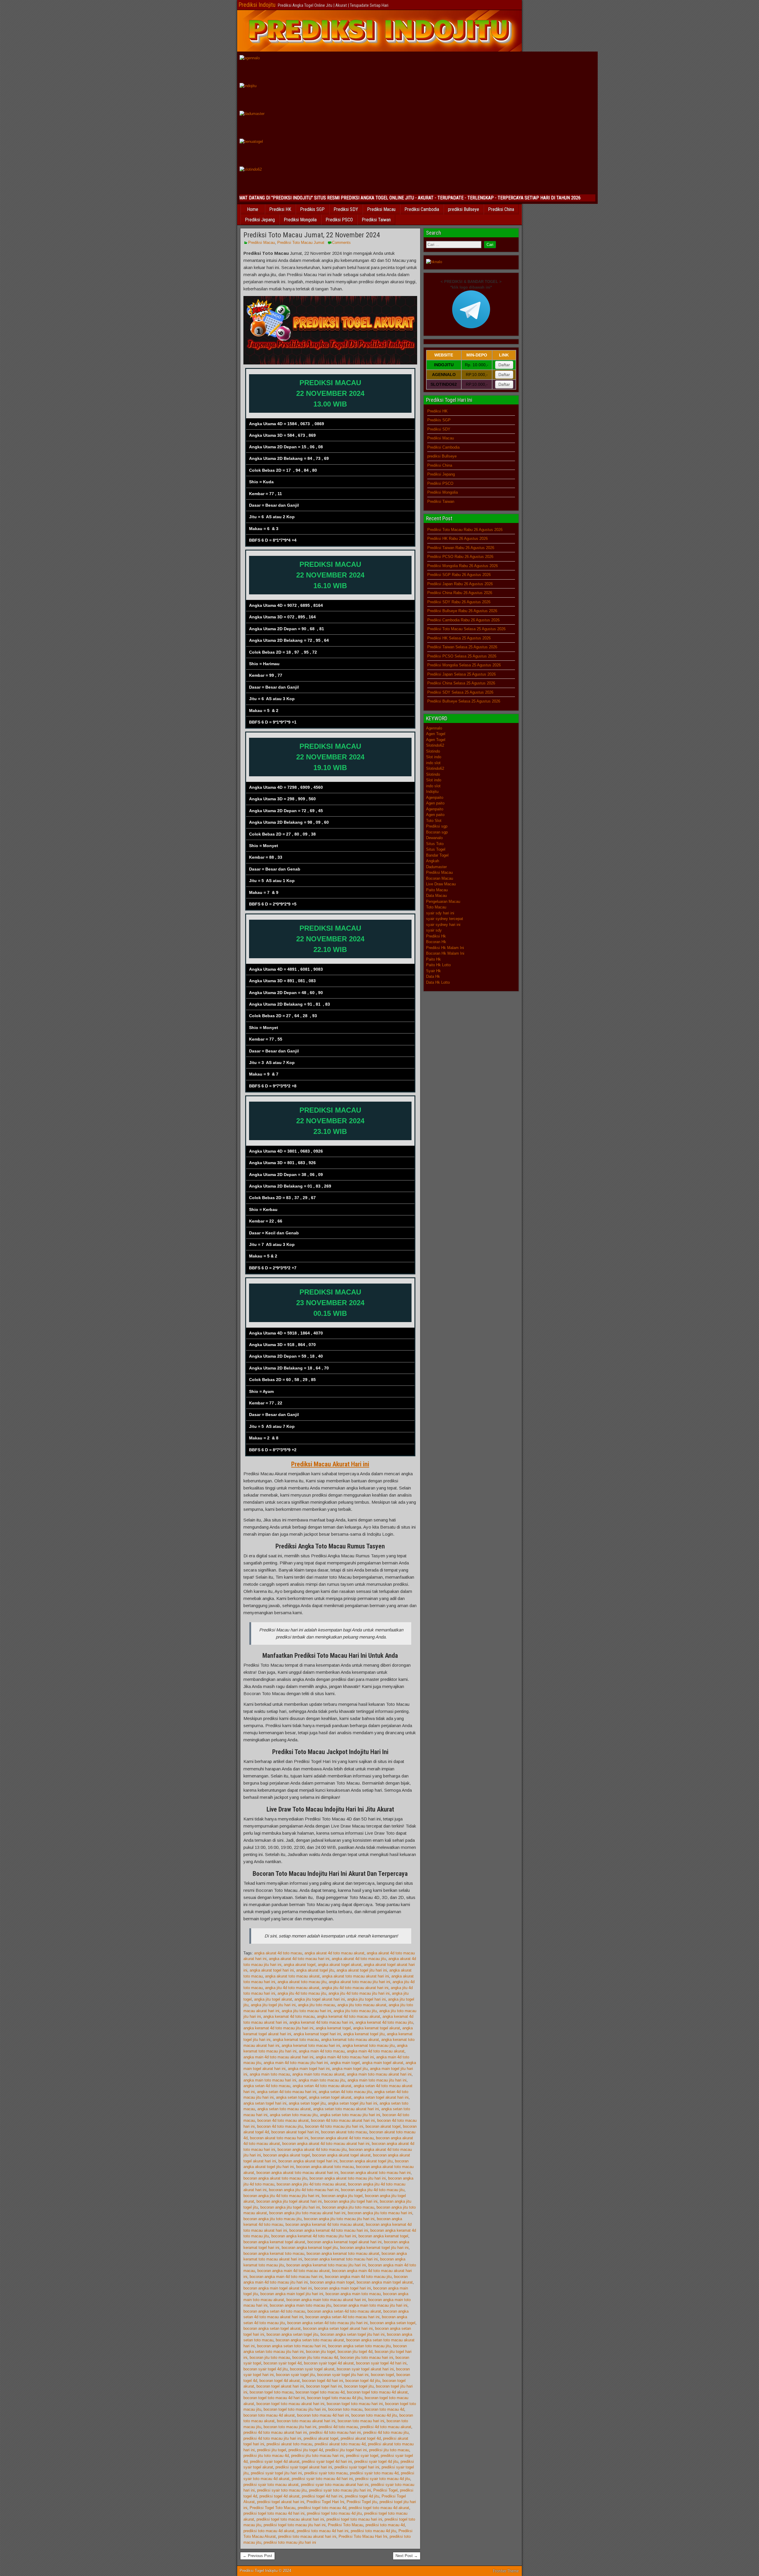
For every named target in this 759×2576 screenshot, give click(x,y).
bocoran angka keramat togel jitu (310, 2248)
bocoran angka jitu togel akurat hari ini (289, 2201)
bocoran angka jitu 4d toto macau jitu (373, 2190)
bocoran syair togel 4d (283, 2363)
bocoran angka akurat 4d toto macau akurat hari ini (326, 2144)
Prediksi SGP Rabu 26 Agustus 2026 (459, 575)
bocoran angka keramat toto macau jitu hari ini (326, 2265)
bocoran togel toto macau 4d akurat (377, 2392)
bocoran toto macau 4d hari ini (323, 2415)
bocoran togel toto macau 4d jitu (335, 2398)
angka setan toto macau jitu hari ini (350, 2115)
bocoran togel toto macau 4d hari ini (274, 2398)
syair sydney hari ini (443, 925)
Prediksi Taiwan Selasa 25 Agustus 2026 (462, 647)
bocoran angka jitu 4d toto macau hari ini (304, 2190)
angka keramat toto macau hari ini (311, 2045)
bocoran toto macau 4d (384, 2409)
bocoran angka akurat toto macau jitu (275, 2178)
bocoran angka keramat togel (383, 2236)
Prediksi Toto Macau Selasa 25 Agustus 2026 (466, 629)
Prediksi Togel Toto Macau (272, 2508)
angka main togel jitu (350, 2069)
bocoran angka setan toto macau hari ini (291, 2346)
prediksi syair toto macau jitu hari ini (340, 2490)
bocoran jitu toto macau (270, 2357)
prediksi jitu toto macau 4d (266, 2456)
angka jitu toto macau (316, 2005)
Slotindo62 (435, 745)
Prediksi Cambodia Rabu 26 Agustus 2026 (463, 620)
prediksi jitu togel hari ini (346, 2450)
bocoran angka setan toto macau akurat (310, 2340)
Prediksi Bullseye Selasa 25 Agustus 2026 (464, 701)
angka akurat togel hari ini (272, 1970)
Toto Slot (434, 821)
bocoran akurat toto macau (344, 2132)
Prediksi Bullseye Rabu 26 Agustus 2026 (462, 611)
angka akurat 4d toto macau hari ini (299, 1959)
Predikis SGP (312, 209)
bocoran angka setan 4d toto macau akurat (344, 2311)
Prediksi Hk (436, 936)
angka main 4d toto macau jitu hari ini (296, 2063)
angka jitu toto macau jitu (355, 2011)
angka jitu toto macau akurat (362, 2005)
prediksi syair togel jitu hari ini (276, 2473)
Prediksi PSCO (339, 220)
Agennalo (434, 728)
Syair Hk (433, 971)
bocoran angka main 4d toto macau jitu (358, 2277)
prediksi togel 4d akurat (279, 2496)
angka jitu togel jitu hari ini (273, 2005)
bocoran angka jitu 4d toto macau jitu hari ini (281, 2196)
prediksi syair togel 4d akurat (275, 2461)
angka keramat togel (333, 2028)
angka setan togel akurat (330, 2097)
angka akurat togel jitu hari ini (362, 1970)
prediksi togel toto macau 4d (322, 2508)
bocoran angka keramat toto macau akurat (343, 2253)
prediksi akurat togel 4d (361, 2438)
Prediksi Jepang (260, 220)
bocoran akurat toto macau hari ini (279, 2138)
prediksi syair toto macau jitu (282, 2490)
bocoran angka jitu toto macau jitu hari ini (339, 2219)
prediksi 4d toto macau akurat (386, 2427)
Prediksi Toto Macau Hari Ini (363, 2536)
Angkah (433, 861)
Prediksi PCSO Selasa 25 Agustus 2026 (462, 656)
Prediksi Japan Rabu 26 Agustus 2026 (460, 584)
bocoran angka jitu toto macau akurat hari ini (307, 2213)
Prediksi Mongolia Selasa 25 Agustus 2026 (464, 665)
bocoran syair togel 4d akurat (329, 2363)
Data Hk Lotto (438, 982)
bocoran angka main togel (332, 2282)
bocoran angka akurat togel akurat (341, 2155)
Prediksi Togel (385, 2490)
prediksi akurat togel (321, 2438)
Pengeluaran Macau (443, 901)
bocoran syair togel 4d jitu (266, 2369)
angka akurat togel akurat (340, 1965)
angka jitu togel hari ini (366, 1999)
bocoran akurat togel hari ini (295, 2132)
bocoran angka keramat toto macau (274, 2253)
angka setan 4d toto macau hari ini (287, 2092)
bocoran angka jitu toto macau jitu (272, 2219)
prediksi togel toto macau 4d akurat (379, 2508)
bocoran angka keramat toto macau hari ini (341, 2259)
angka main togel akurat (383, 2063)
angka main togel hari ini (309, 2069)
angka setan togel (291, 2097)
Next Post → (407, 2556)
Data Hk (433, 976)
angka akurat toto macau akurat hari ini (355, 1976)
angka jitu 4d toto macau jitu (302, 1993)
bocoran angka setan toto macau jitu (359, 2346)
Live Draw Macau (441, 884)
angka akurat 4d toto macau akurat (334, 1953)
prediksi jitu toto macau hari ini (317, 2456)
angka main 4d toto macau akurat (376, 2051)
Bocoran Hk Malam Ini (445, 953)
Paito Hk (433, 959)
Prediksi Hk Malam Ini (445, 948)
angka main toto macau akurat (318, 2074)
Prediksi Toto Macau (346, 2525)
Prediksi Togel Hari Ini (325, 2502)
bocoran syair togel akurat (312, 2369)
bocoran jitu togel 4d (355, 2352)
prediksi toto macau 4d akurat (269, 2531)
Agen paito (435, 803)
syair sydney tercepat (445, 919)
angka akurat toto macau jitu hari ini (359, 1982)
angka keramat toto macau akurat (350, 2040)
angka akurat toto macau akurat (292, 1976)
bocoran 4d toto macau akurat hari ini (343, 2120)
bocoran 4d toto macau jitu (280, 2126)
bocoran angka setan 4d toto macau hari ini (342, 2317)
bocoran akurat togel (383, 2126)
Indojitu (432, 792)
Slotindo (433, 751)
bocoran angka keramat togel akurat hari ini (345, 2242)
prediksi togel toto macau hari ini (354, 2519)
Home (253, 209)
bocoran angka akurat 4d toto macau (342, 2138)
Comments (341, 243)
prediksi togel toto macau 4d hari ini (274, 2513)
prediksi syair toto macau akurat (271, 2485)
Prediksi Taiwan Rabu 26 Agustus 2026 (461, 548)
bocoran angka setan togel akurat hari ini (338, 2328)
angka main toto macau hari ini (270, 2080)
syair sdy (434, 930)
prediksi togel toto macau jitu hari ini (295, 2525)
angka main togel (345, 2063)
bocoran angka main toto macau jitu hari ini (370, 2305)
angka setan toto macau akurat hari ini (346, 2109)
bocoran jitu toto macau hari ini (367, 2357)
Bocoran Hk (436, 942)
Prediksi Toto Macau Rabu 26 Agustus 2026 (465, 530)
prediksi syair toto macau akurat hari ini (335, 2485)
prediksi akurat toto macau (289, 2444)
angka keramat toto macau (296, 2040)
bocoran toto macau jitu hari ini (290, 2427)
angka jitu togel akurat (273, 1999)
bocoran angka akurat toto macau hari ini (376, 2173)
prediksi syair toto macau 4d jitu (383, 2479)
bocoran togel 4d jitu (363, 2381)
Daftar (504, 365)
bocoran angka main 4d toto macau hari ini (286, 2277)
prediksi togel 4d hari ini (322, 2496)
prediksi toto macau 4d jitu (373, 2531)
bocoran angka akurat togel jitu (366, 2161)
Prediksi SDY (346, 209)
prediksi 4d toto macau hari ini (335, 2432)
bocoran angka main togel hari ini (343, 2288)
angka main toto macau (270, 2074)
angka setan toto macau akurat (284, 2109)
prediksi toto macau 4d (385, 2525)
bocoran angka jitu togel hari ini (351, 2201)
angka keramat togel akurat (377, 2028)
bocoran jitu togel (321, 2352)
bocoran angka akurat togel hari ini (308, 2161)
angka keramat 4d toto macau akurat (349, 2016)
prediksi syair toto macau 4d (374, 2473)
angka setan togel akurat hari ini (381, 2097)
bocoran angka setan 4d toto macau (274, 2311)
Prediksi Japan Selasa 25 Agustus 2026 (461, 674)
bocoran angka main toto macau (353, 2294)
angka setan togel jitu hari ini (353, 2103)
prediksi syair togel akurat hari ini (304, 2467)
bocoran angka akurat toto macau (325, 2167)
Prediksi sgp (437, 826)
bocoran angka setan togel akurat (272, 2328)
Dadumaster (436, 867)
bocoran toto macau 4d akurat (269, 2415)
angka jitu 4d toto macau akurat (292, 1988)
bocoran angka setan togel (393, 2323)
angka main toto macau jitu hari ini (377, 2080)
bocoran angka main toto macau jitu (300, 2305)
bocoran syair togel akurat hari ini (365, 2369)
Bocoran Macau (440, 878)
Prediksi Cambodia (422, 209)
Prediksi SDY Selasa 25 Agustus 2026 (460, 692)
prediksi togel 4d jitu (362, 2496)
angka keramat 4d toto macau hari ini (321, 2022)
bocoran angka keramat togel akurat (274, 2242)
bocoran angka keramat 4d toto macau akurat (325, 2224)
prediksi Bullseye (464, 209)
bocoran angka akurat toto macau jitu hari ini (348, 2178)
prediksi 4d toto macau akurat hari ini (275, 2432)
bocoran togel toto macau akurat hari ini (290, 2404)
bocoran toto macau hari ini (361, 2421)
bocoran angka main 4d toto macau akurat (294, 2271)
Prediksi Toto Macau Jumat (301, 243)
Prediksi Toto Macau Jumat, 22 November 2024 (312, 235)
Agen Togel (436, 734)
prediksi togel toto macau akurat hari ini (290, 2519)
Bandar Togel (437, 855)
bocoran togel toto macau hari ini (355, 2404)
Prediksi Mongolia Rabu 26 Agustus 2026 (463, 566)
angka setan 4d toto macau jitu (345, 2092)
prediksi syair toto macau (326, 2473)
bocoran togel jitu (359, 2386)
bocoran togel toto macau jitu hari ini (295, 2409)
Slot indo (434, 757)
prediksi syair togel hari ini (357, 2467)
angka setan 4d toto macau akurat (322, 2086)
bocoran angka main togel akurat (385, 2282)
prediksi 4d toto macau (338, 2427)
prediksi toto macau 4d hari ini (323, 2531)
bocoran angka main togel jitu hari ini (292, 2294)
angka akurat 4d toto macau (278, 1953)
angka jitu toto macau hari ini (306, 2011)
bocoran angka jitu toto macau (348, 2207)
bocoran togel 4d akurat (280, 2381)
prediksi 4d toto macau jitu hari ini (272, 2438)
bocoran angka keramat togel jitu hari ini (374, 2248)
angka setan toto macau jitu (294, 2115)
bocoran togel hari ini (324, 2386)
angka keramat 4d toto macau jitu (384, 2022)
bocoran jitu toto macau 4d (315, 2357)
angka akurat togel (300, 1965)
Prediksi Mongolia (300, 220)
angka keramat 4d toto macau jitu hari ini (278, 2028)
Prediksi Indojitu (257, 5)
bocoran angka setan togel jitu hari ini (353, 2334)
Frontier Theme (506, 2571)
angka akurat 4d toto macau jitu (359, 1959)
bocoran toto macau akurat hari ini (306, 2421)
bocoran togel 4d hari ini (323, 2381)
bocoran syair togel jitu (295, 2375)
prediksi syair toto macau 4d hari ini (322, 2479)
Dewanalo (434, 838)
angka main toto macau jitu (322, 2080)
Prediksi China (501, 209)
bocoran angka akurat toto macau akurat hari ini (297, 2173)
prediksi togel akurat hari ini (281, 2502)
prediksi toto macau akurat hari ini (307, 2536)
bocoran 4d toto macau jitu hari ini (334, 2126)
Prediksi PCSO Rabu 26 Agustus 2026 (460, 557)
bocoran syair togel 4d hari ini (381, 2363)
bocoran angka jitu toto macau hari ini (380, 2213)
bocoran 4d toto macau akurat (283, 2120)
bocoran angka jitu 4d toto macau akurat (311, 2184)
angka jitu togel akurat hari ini (320, 1999)
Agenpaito (435, 797)
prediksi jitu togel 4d (306, 2450)
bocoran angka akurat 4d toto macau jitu (312, 2149)
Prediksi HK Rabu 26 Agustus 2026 (457, 539)
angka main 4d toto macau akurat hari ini (278, 2057)
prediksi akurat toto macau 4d (340, 2444)
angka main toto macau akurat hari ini (379, 2074)
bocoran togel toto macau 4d (320, 2392)
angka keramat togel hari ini (317, 2034)
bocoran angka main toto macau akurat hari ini (326, 2300)
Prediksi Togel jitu (362, 2502)
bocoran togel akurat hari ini (280, 2386)
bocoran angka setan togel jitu (292, 2334)
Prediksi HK (280, 209)
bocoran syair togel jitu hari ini (343, 2375)
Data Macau (436, 896)
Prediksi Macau (381, 209)
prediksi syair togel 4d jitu (376, 2461)
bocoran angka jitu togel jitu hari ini (290, 2207)
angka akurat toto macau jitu (302, 1982)
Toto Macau (436, 907)
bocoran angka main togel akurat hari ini (278, 2288)
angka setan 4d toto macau (267, 2086)
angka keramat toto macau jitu (369, 2045)
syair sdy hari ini (440, 913)
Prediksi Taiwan (376, 220)
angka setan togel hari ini (265, 2103)
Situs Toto (435, 844)
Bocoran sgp (437, 832)
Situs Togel (436, 849)
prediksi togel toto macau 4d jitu (334, 2513)
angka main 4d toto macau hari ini (345, 2057)
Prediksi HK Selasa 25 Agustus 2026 (459, 638)
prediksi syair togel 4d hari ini (327, 2461)
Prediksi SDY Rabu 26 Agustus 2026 (459, 602)
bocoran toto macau (345, 2409)
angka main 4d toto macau (322, 2051)
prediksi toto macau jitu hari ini (290, 2542)
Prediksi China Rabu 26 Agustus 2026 (460, 593)
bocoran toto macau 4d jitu (374, 2415)
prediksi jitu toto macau (389, 2450)
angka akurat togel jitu (315, 1970)
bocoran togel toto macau (271, 2392)
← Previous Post (257, 2556)
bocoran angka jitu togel (342, 2196)
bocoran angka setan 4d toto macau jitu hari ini (327, 2323)
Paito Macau (437, 890)
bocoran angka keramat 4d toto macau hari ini (329, 2230)
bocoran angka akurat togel (287, 2155)
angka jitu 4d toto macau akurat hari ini (355, 1988)
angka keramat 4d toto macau (289, 2016)
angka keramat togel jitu (364, 2034)
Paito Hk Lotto (438, 965)
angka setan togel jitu (307, 2103)
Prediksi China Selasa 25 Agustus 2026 (461, 683)
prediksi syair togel (362, 2456)
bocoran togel (382, 2375)
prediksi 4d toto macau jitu (386, 2432)
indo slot (433, 763)
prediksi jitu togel (272, 2450)
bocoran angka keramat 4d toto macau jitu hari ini (314, 2236)
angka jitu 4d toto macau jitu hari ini (359, 1993)
